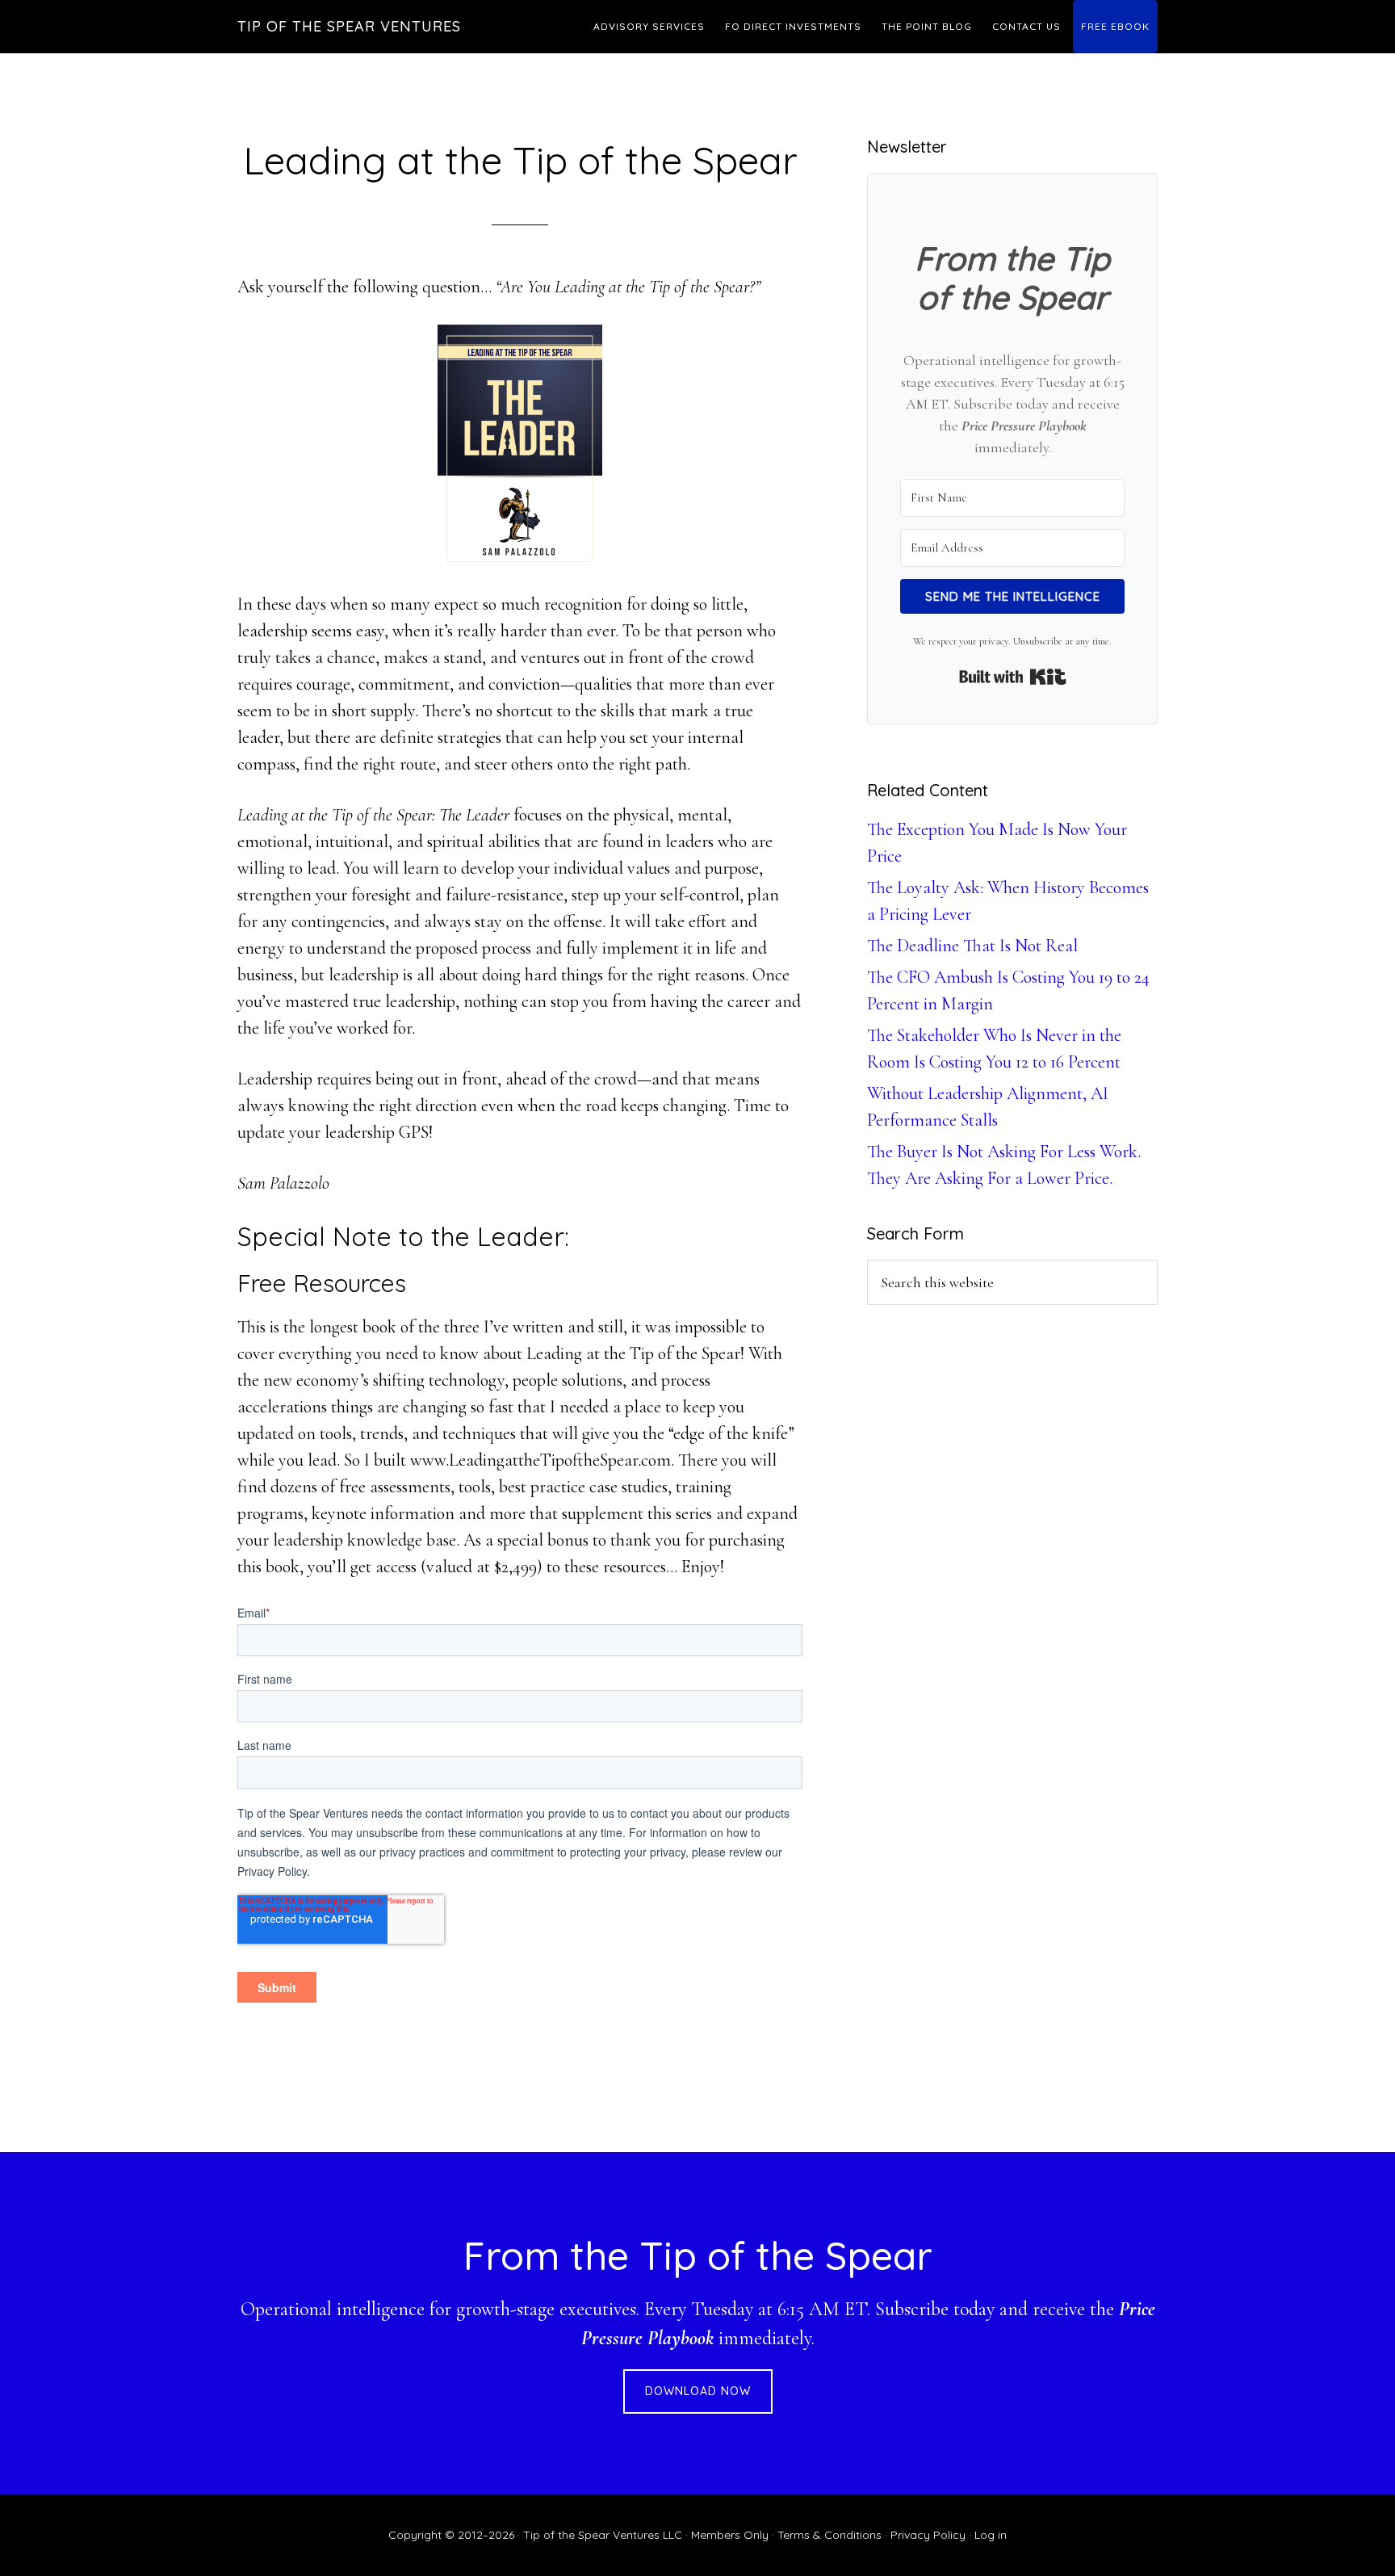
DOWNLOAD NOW (698, 2391)
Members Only (730, 2535)
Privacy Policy (928, 2535)
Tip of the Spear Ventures (349, 26)
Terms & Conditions (829, 2535)
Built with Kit (1013, 677)
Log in (991, 2535)
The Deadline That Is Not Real (972, 946)
